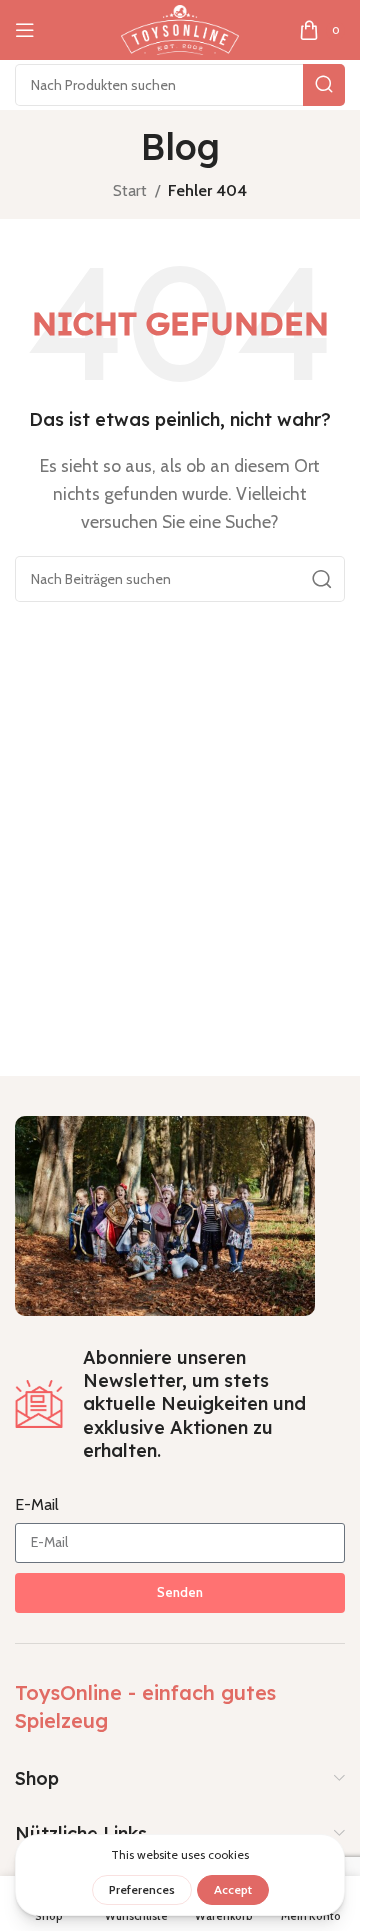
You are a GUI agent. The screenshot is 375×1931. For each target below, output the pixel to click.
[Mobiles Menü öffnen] (25, 30)
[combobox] (180, 85)
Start (130, 190)
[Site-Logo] (180, 28)
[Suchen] (324, 85)
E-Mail (37, 1504)
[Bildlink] (165, 1213)
